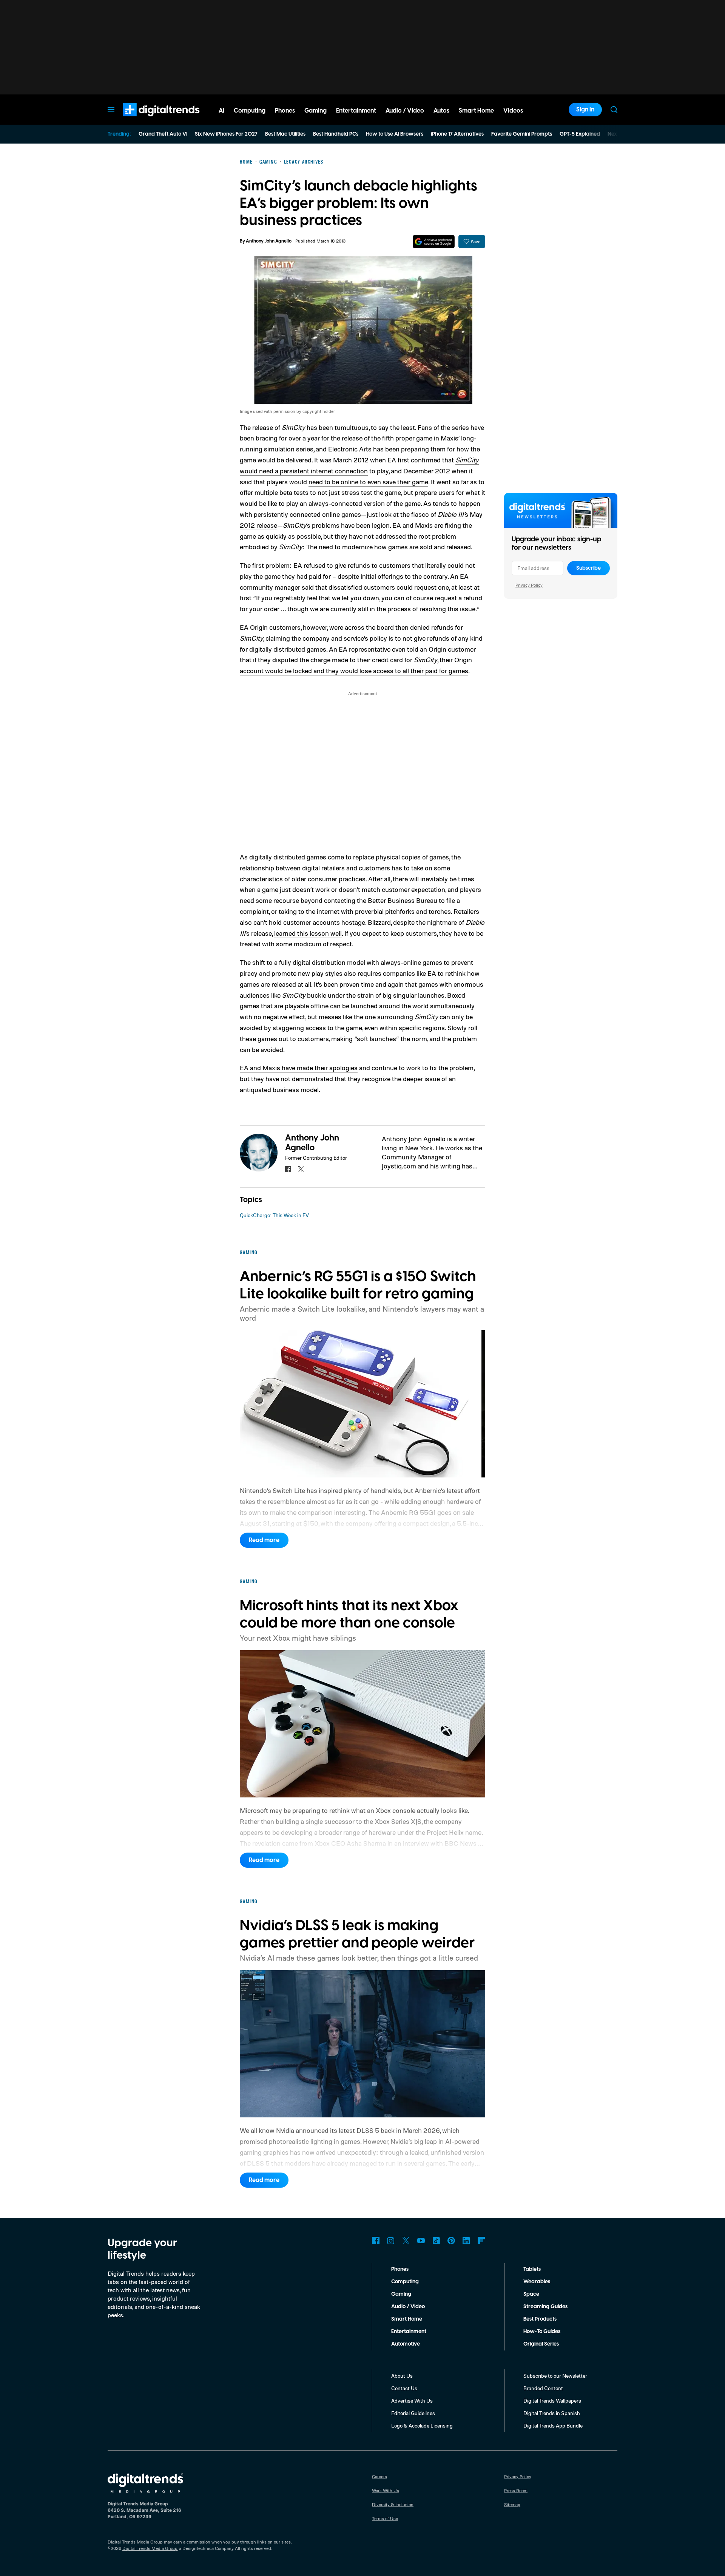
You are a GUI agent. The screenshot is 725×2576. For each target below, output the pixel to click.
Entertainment (409, 2332)
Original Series (541, 2344)
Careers (379, 2476)
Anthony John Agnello (269, 241)
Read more (264, 1540)
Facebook (376, 2241)
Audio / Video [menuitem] (405, 111)
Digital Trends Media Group (150, 2548)
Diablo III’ (451, 514)
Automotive (406, 2344)
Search (614, 110)
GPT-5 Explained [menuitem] (580, 134)
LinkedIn (466, 2241)
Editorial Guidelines (413, 2413)
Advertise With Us (412, 2401)
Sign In (585, 110)
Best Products (540, 2319)
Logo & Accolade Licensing (422, 2425)
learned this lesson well (308, 933)
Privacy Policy (529, 585)
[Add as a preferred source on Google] (434, 242)
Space (531, 2294)
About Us (402, 2376)
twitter (301, 1169)
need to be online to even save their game (368, 482)
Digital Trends (148, 120)
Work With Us (386, 2490)
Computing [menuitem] (250, 111)
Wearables (537, 2282)
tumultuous (352, 427)
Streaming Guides (545, 2307)
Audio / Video (408, 2307)
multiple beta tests (282, 492)
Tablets (532, 2269)
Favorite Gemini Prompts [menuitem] (522, 134)
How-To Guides (542, 2332)
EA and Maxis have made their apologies (299, 1068)
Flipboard (481, 2241)
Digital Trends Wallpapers (552, 2401)
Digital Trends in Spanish (552, 2413)
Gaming (401, 2294)
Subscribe (588, 568)
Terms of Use (385, 2518)
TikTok (436, 2241)
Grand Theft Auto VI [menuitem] (163, 134)
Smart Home (407, 2319)
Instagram (391, 2241)
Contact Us (404, 2388)
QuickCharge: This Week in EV (274, 1215)
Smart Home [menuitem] (476, 111)
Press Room (516, 2490)
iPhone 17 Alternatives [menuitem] (457, 134)
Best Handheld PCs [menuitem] (336, 134)
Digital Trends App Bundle (553, 2425)
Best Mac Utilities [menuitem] (285, 134)
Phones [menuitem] (285, 111)
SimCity (467, 460)
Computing (405, 2282)
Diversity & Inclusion (393, 2504)
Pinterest (451, 2241)
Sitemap (512, 2504)
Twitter (406, 2241)
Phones (400, 2269)
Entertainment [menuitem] (356, 111)
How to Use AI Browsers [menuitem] (395, 134)
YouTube (421, 2241)
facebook (288, 1169)
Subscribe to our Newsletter (555, 2376)
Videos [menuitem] (513, 111)
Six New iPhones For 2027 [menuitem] (226, 134)
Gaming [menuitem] (315, 111)
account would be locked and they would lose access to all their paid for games (354, 671)
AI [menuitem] (221, 111)
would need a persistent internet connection (304, 471)
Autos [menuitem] (441, 111)
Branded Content (543, 2388)
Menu (111, 110)
